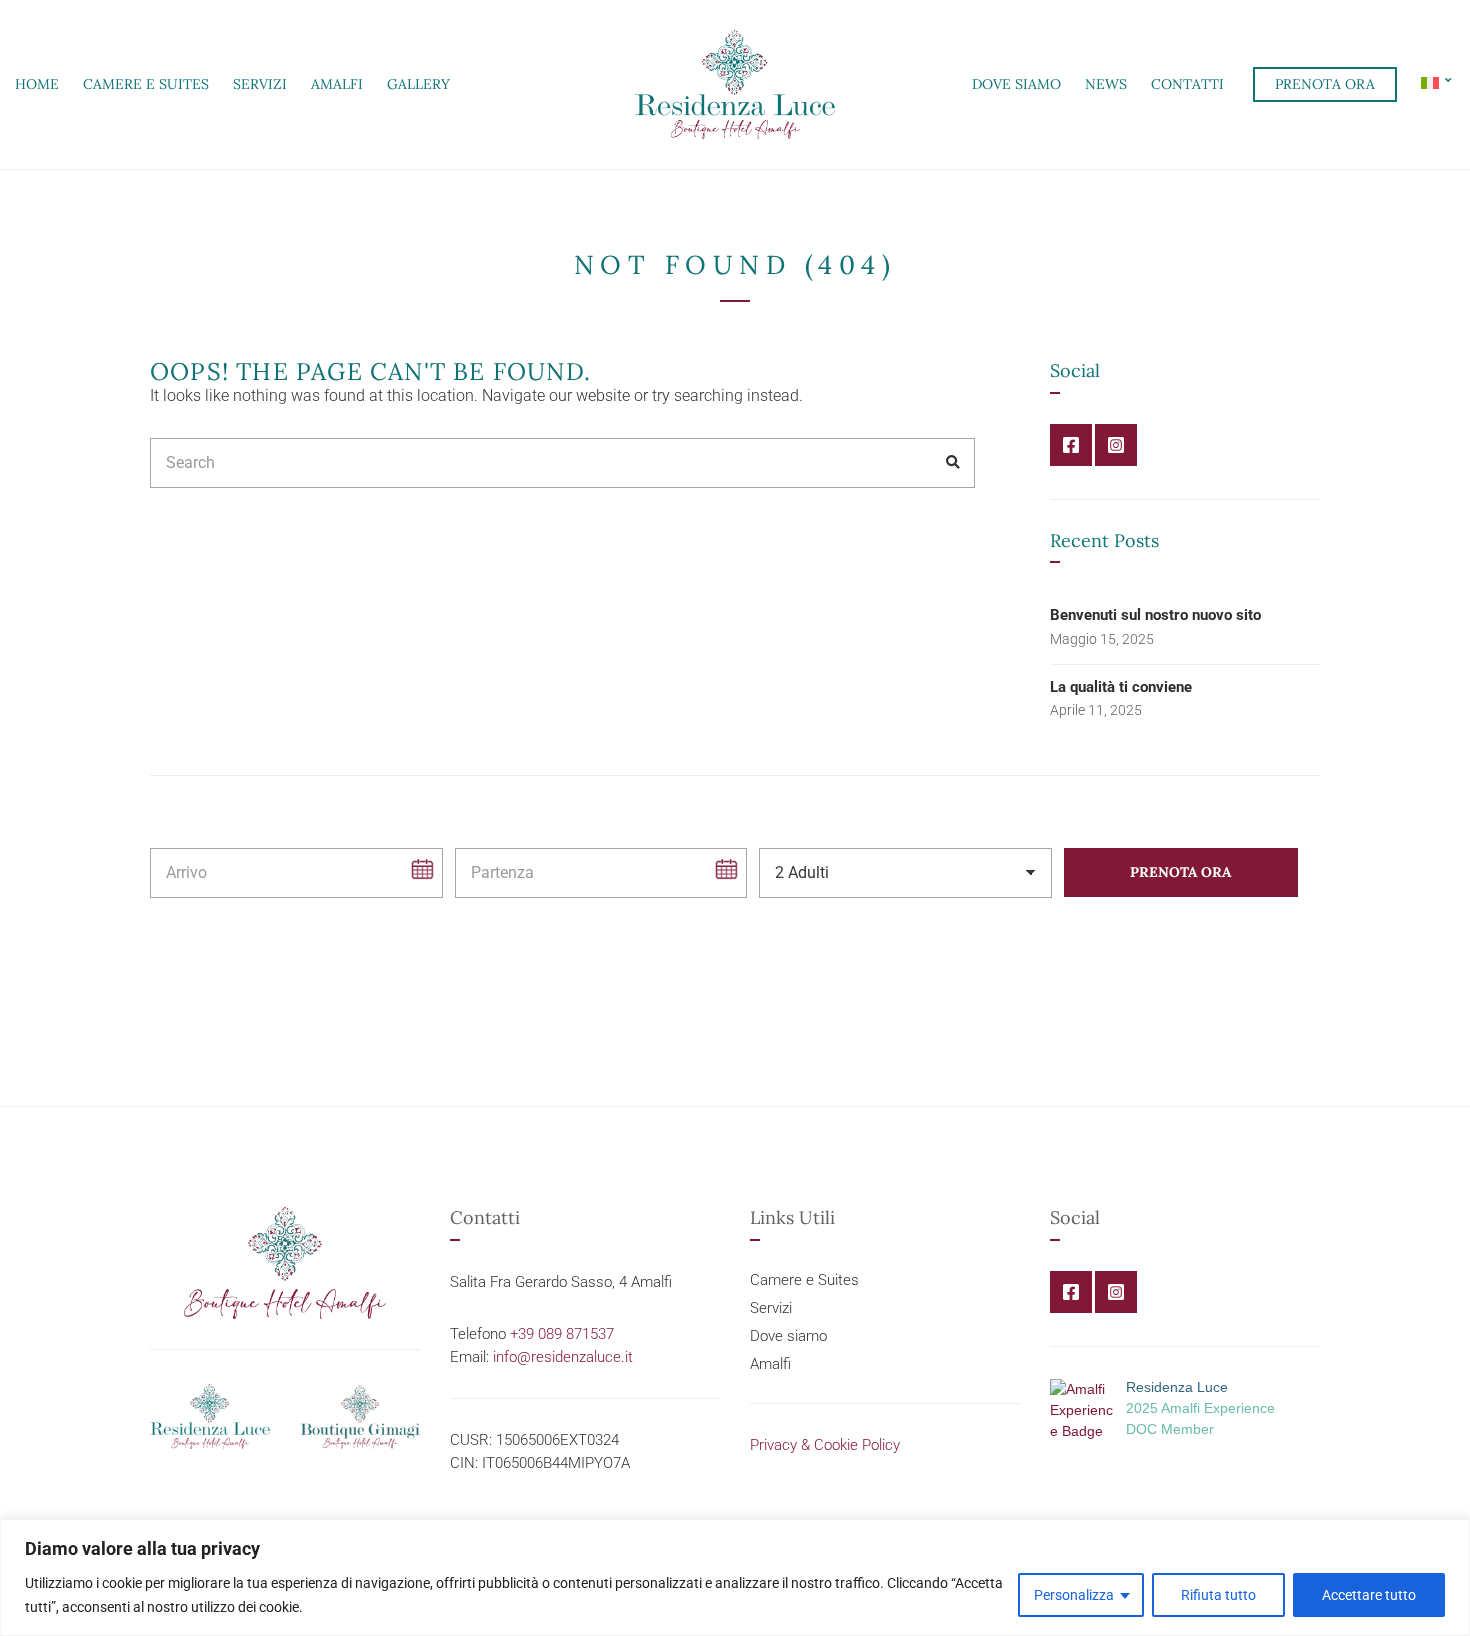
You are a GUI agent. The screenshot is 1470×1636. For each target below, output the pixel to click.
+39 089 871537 (562, 1334)
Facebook (1071, 445)
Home (37, 84)
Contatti (1187, 84)
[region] (735, 1577)
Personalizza (1074, 1595)
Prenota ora (1325, 84)
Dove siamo (1016, 84)
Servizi (260, 84)
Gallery (418, 84)
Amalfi (337, 84)
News (1106, 84)
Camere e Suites (146, 84)
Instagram (1116, 445)
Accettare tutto (1369, 1595)
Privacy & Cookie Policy (825, 1445)
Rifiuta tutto (1218, 1595)
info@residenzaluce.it (563, 1357)
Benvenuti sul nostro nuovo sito (1155, 615)
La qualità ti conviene (1121, 687)
